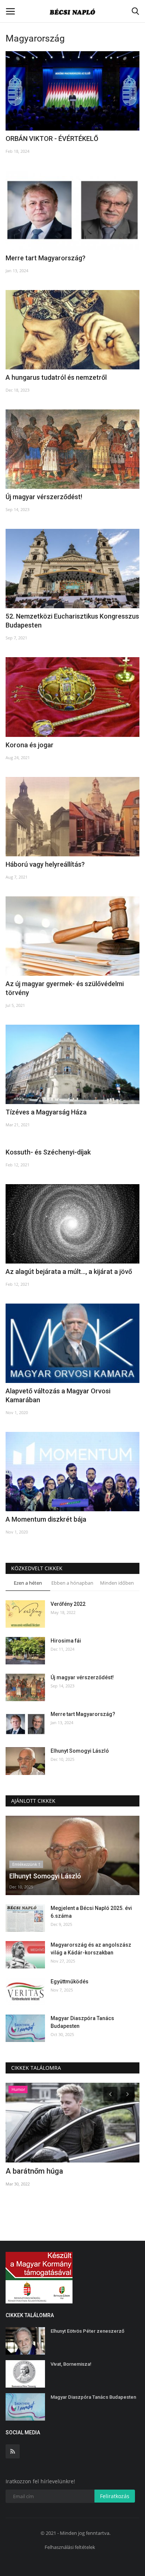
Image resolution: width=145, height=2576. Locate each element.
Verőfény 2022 (68, 1604)
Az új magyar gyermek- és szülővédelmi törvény (65, 988)
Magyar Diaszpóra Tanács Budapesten (82, 2022)
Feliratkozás (115, 2496)
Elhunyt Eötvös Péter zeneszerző (87, 2331)
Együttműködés (70, 1982)
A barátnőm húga (34, 2171)
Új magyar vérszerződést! (44, 497)
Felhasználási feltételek (70, 2547)
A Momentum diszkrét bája (46, 1519)
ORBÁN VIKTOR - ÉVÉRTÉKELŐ (52, 139)
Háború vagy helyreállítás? (45, 864)
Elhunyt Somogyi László (80, 1751)
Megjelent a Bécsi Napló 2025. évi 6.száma (91, 1912)
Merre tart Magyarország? (46, 258)
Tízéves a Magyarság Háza (46, 1112)
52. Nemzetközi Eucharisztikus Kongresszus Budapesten (72, 621)
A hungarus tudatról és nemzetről (56, 377)
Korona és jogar (30, 745)
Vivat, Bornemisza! (71, 2364)
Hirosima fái (66, 1641)
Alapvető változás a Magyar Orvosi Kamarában (58, 1395)
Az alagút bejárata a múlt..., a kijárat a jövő (69, 1271)
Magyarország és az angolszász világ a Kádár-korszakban (91, 1949)
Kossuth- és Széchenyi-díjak (48, 1152)
